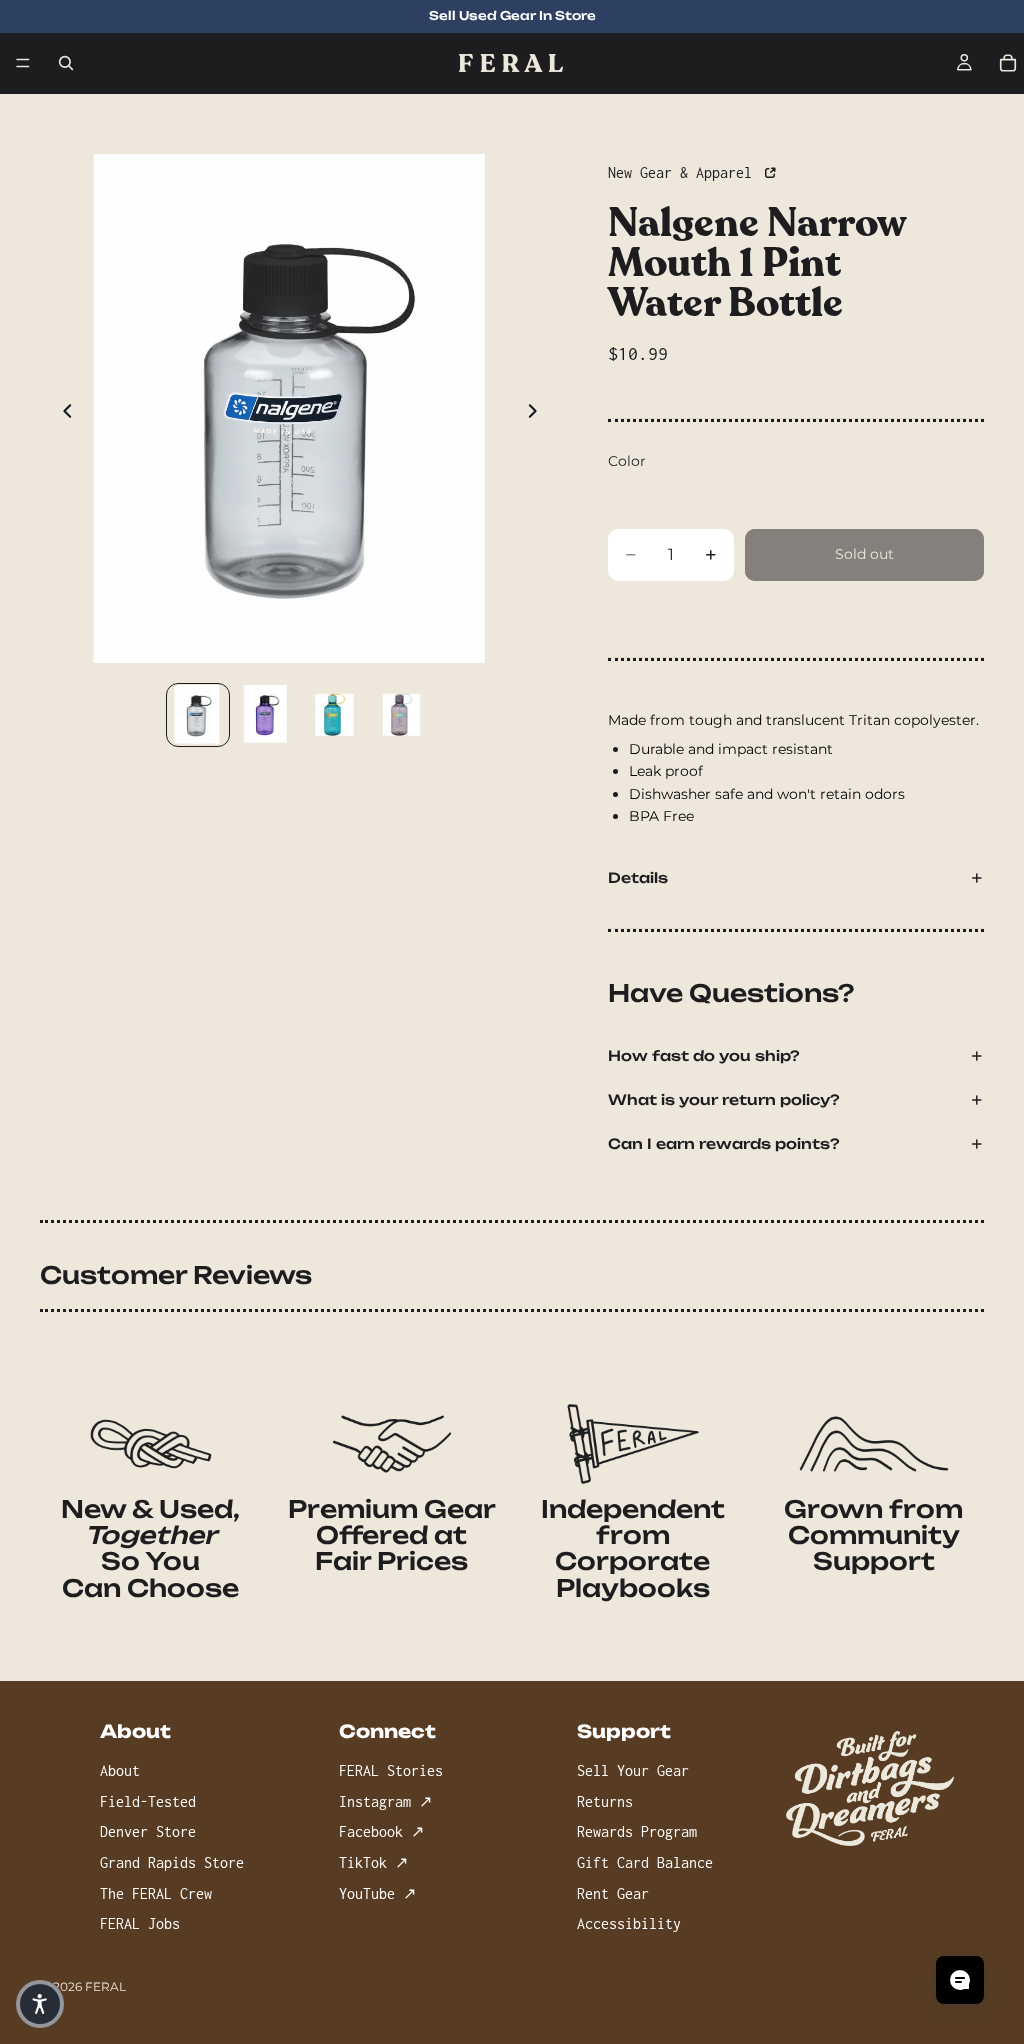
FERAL (105, 1986)
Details (638, 877)
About (120, 1770)
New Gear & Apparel (684, 172)
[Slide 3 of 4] (334, 715)
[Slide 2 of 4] (266, 715)
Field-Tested (148, 1801)
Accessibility (629, 1923)
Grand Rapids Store (172, 1862)
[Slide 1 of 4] (198, 715)
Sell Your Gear (633, 1770)
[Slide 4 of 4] (402, 715)
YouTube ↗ (377, 1893)
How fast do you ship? (704, 1055)
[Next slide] (538, 414)
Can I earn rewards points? (724, 1143)
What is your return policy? (724, 1099)
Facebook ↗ (381, 1831)
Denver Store (148, 1831)
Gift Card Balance (645, 1862)
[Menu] (23, 63)
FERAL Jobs (140, 1923)
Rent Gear (613, 1893)
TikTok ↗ (373, 1862)
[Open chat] (960, 1980)
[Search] (66, 63)
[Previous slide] (62, 414)
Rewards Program (637, 1831)
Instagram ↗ (385, 1801)
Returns (605, 1801)
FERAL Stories (391, 1770)
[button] (40, 2004)
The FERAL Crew (156, 1893)
